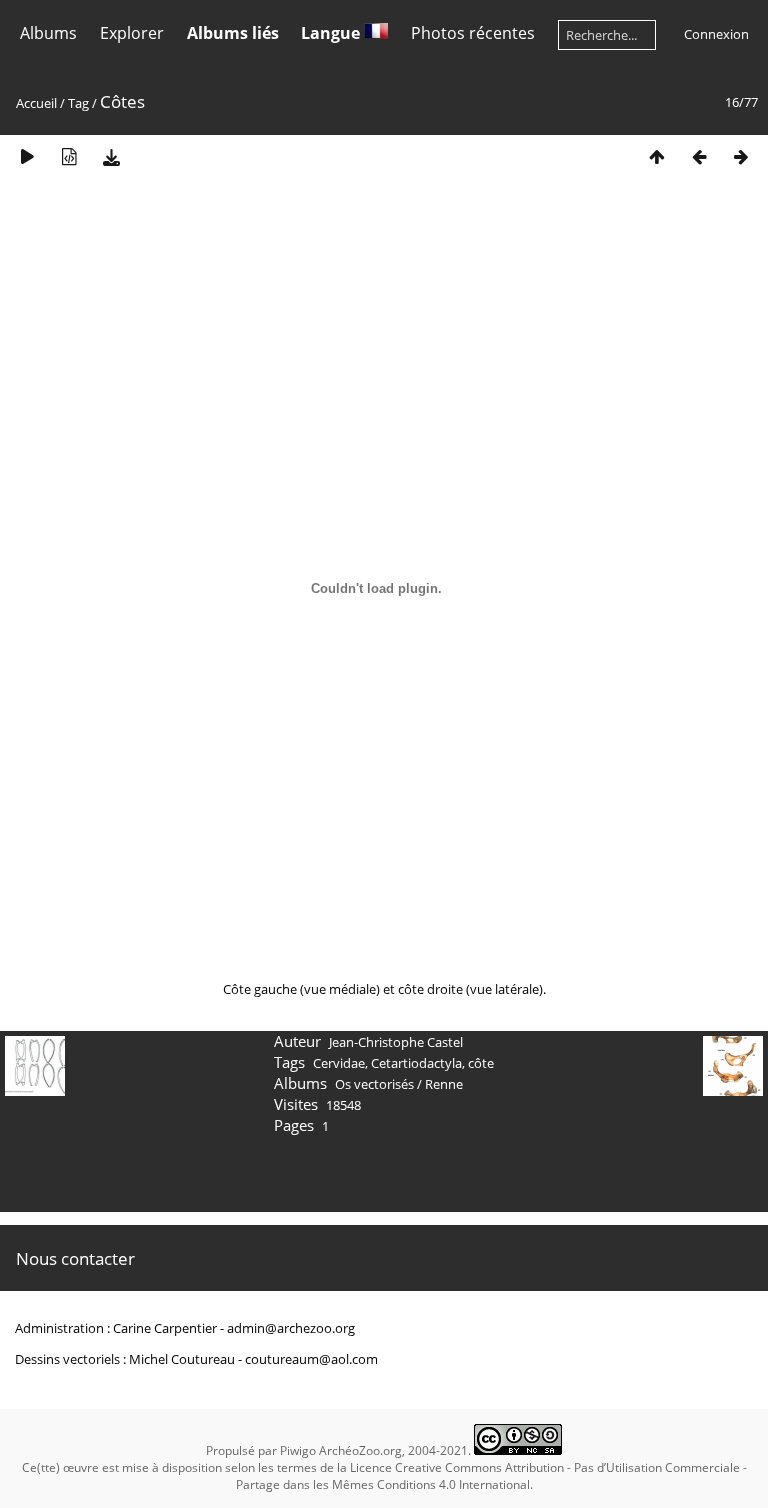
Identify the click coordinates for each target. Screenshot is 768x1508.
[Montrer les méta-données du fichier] (69, 156)
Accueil (36, 103)
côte (481, 1063)
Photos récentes (473, 33)
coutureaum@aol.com (311, 1359)
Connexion (716, 34)
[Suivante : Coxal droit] (741, 156)
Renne (444, 1084)
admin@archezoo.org (291, 1328)
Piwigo (298, 1450)
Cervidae (339, 1063)
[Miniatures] (657, 156)
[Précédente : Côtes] (699, 156)
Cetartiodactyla (416, 1063)
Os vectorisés (374, 1084)
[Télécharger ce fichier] (111, 156)
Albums (48, 33)
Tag (78, 103)
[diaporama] (27, 156)
